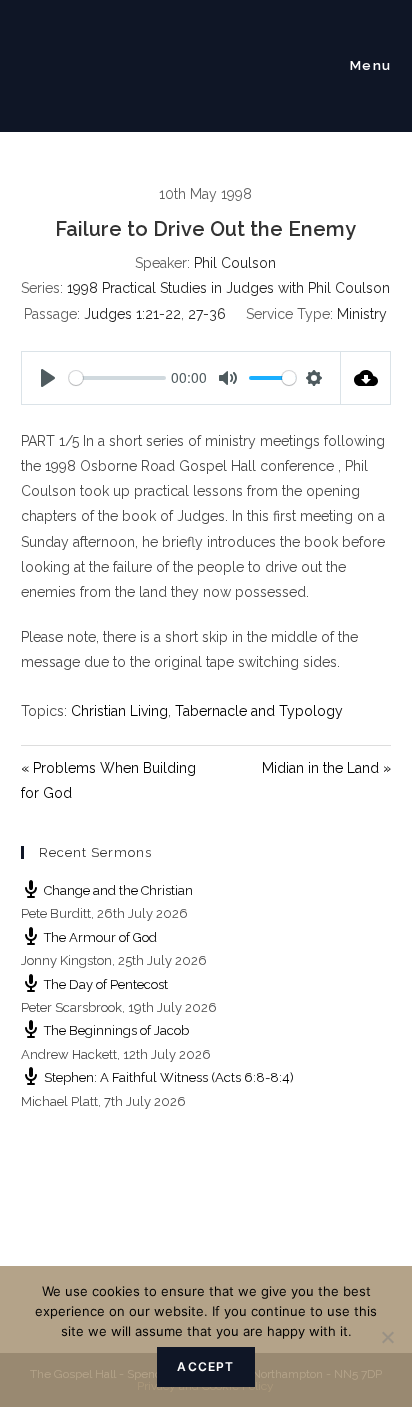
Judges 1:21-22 (132, 314)
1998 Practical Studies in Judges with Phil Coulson (228, 288)
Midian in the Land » (326, 768)
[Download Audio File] (366, 378)
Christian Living (119, 711)
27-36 (207, 314)
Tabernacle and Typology (259, 711)
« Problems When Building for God (108, 780)
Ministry (362, 314)
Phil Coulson (235, 263)
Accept (205, 1366)
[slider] (118, 378)
